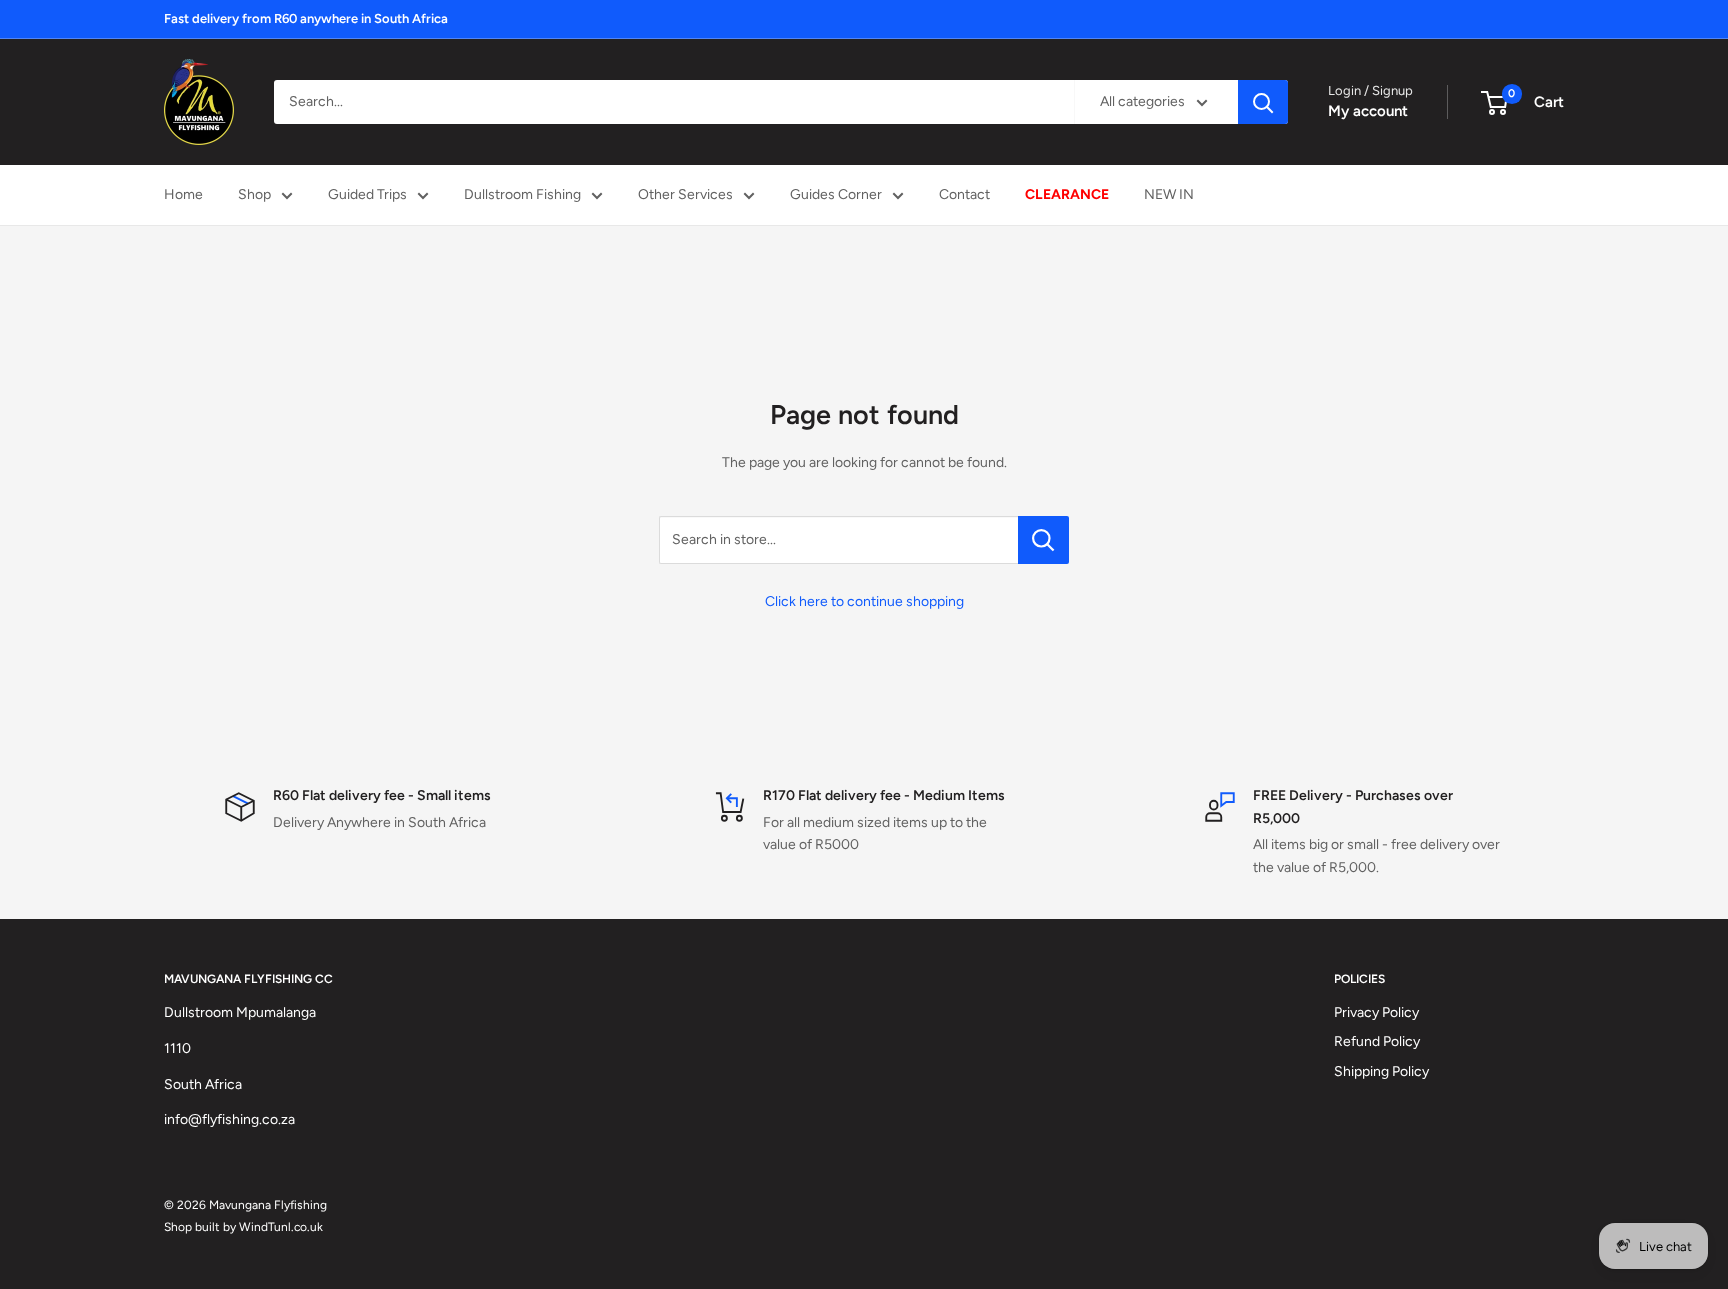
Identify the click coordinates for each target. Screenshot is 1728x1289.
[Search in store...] (1043, 540)
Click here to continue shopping (864, 601)
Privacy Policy (1376, 1012)
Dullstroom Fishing (522, 194)
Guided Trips (367, 194)
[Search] (1263, 102)
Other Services (685, 194)
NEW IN (1169, 194)
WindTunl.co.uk (281, 1227)
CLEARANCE (1067, 194)
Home (183, 194)
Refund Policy (1377, 1041)
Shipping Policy (1381, 1071)
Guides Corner (836, 194)
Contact (964, 194)
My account (1368, 111)
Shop (254, 194)
